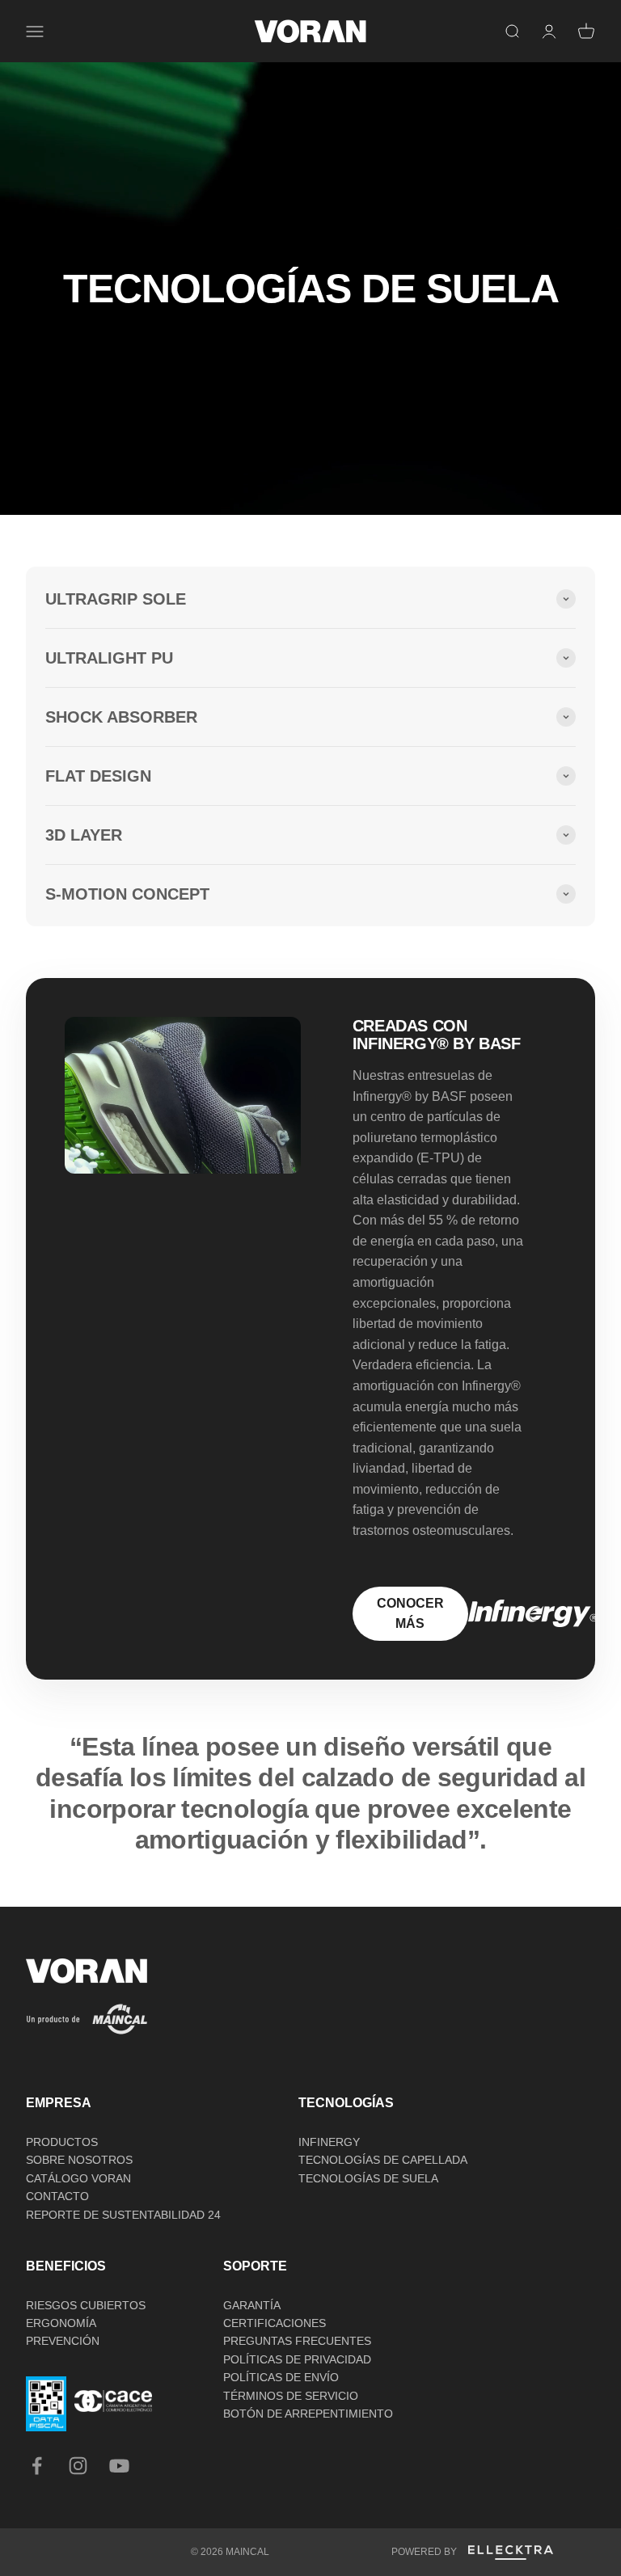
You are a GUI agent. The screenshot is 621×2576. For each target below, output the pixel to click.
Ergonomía (61, 2323)
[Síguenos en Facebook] (37, 2466)
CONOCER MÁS (410, 1614)
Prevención (63, 2341)
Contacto (57, 2196)
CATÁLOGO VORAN (78, 2178)
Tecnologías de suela (368, 2178)
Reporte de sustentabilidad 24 (123, 2215)
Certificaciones (275, 2323)
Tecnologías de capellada (383, 2160)
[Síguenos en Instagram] (78, 2466)
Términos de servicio (291, 2396)
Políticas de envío (281, 2377)
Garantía (252, 2305)
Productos (62, 2142)
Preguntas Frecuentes (297, 2341)
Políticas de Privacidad (297, 2359)
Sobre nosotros (79, 2160)
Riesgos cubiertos (86, 2305)
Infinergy (329, 2142)
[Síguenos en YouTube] (119, 2466)
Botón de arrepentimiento (308, 2414)
